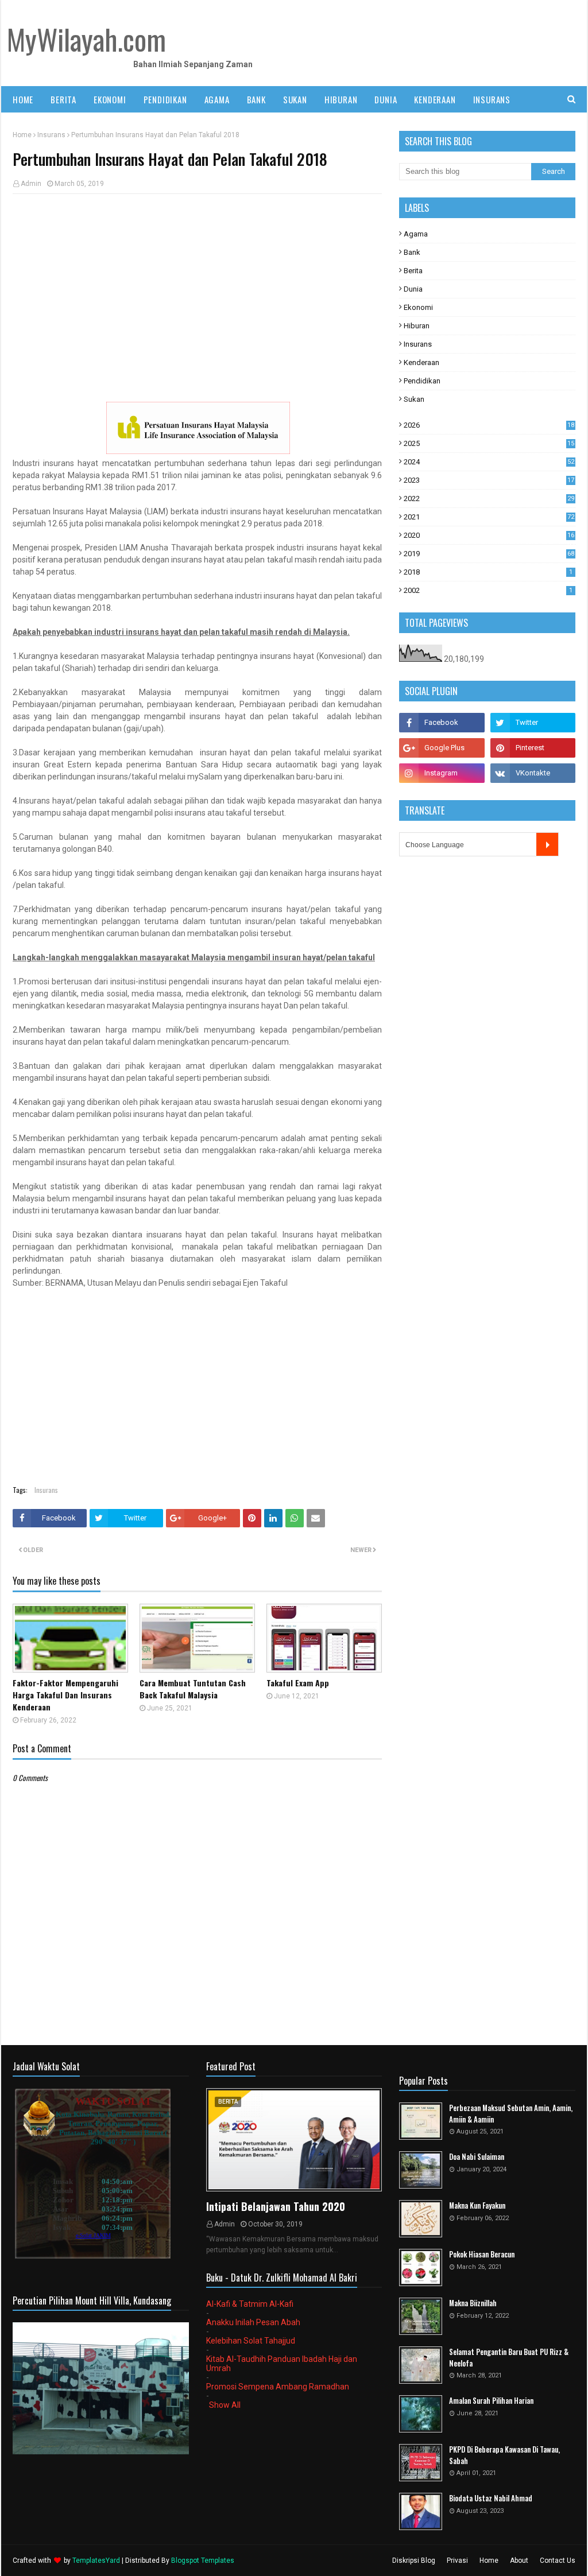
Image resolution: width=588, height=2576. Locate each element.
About (519, 2561)
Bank (412, 252)
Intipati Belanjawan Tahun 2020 (276, 2206)
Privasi (457, 2561)
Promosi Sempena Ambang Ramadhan (278, 2387)
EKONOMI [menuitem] (110, 99)
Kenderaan (421, 362)
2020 (489, 535)
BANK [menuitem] (256, 99)
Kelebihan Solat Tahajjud (251, 2341)
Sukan (414, 399)
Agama (416, 234)
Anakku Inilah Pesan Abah (253, 2322)
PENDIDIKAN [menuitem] (165, 99)
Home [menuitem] (23, 99)
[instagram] (442, 773)
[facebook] (442, 723)
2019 (489, 554)
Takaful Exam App (298, 1683)
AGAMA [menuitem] (217, 99)
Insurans (51, 135)
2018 (488, 572)
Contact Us (558, 2561)
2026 (489, 425)
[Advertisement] (197, 286)
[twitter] (533, 723)
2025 (489, 443)
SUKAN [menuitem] (295, 99)
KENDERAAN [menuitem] (435, 99)
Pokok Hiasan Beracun (482, 2254)
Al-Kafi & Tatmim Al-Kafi (250, 2304)
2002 (488, 590)
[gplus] (442, 748)
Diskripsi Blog (414, 2561)
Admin (31, 184)
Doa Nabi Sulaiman (477, 2157)
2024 (489, 462)
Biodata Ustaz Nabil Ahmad (491, 2498)
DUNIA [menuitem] (386, 99)
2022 (489, 498)
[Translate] (548, 844)
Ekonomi (418, 307)
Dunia (413, 289)
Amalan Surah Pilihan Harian (491, 2401)
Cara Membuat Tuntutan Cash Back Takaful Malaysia (193, 1689)
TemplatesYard (96, 2561)
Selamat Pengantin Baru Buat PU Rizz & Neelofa (509, 2358)
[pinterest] (533, 748)
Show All (225, 2405)
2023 (489, 480)
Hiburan (417, 326)
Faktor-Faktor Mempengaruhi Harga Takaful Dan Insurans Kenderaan (65, 1695)
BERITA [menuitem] (63, 99)
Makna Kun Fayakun (477, 2205)
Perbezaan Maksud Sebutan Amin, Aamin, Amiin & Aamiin (511, 2114)
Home (22, 135)
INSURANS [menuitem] (492, 99)
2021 (489, 517)
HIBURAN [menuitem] (341, 99)
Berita (413, 271)
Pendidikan (422, 381)
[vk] (533, 773)
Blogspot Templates (203, 2561)
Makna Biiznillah (473, 2303)
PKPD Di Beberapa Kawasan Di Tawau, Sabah (504, 2455)
